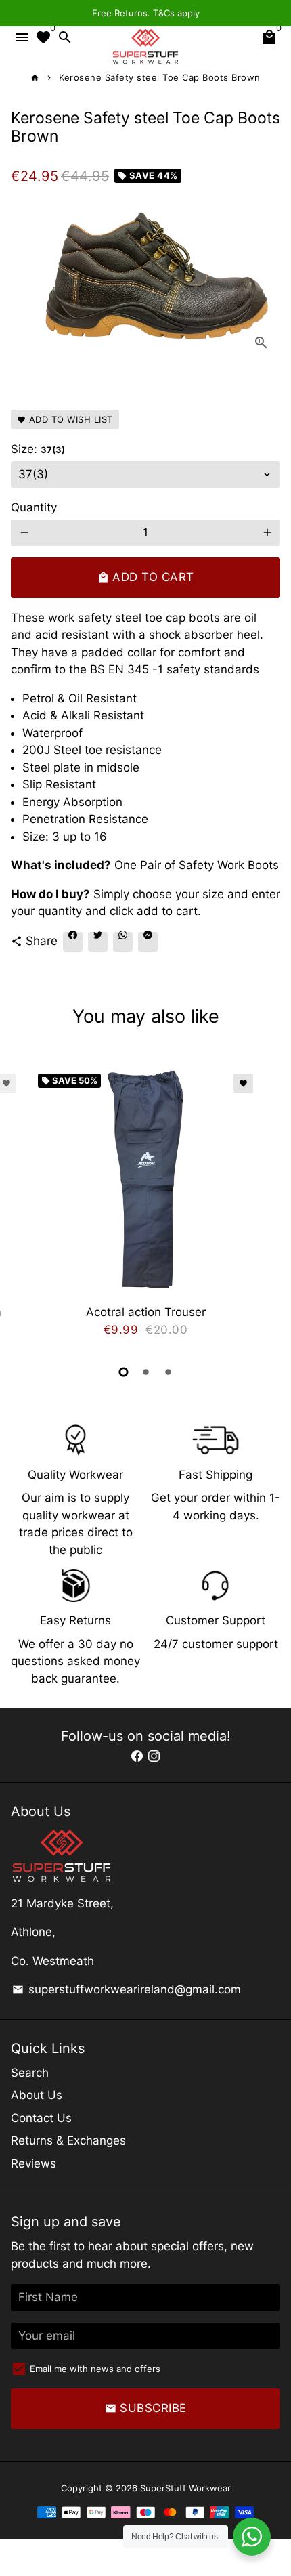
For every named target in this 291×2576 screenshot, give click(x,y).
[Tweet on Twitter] (98, 942)
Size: (38, 449)
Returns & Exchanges (68, 2140)
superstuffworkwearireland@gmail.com (127, 1989)
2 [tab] (146, 1372)
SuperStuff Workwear (185, 2488)
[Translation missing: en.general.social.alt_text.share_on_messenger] (148, 942)
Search (30, 2073)
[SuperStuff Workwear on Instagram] (154, 1756)
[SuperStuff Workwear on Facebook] (137, 1756)
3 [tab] (168, 1372)
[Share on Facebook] (73, 942)
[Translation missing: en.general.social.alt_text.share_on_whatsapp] (123, 942)
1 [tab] (124, 1372)
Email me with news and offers (95, 2369)
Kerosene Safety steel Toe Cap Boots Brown (160, 77)
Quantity (34, 507)
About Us (37, 2095)
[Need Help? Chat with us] (252, 2537)
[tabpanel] (145, 1209)
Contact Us (41, 2118)
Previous (24, 1207)
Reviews (33, 2163)
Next (267, 1207)
